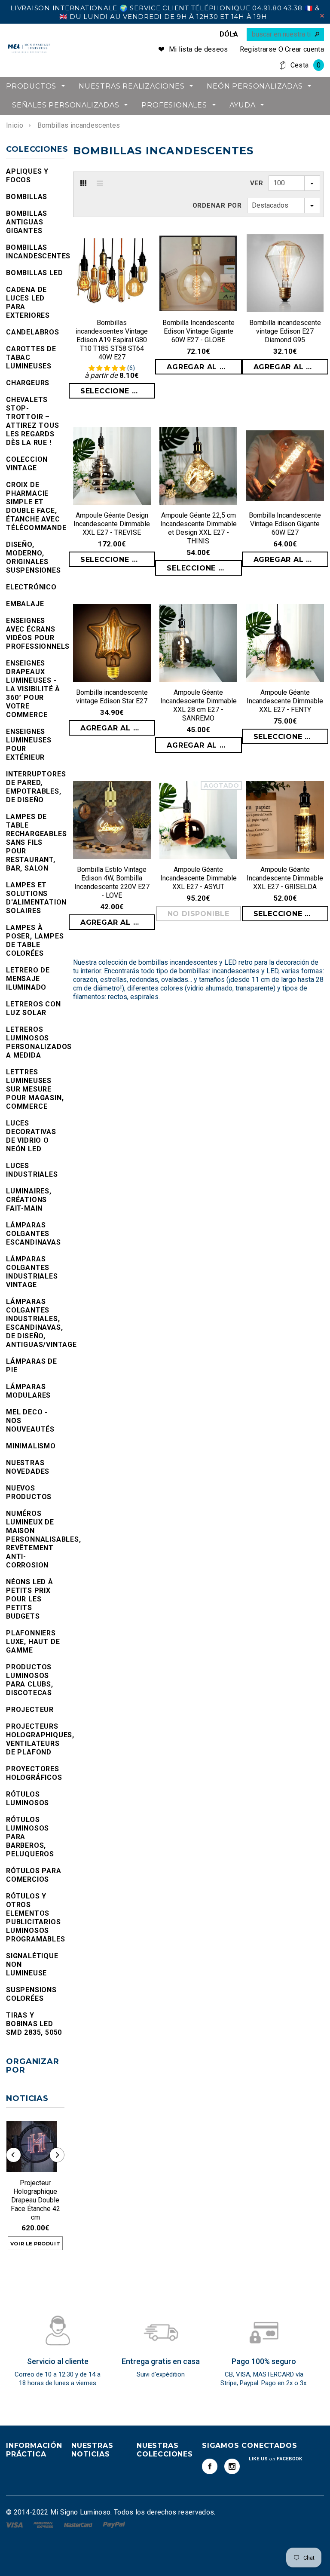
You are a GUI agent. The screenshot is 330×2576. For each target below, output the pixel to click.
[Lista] (100, 183)
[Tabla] (83, 183)
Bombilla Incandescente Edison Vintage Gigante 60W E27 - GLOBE (199, 331)
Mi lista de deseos (199, 49)
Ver (257, 183)
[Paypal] (114, 2524)
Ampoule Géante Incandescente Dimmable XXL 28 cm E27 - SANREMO (199, 705)
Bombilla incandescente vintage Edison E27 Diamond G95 (285, 331)
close (322, 16)
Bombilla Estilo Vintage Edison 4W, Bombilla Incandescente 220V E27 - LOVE (112, 882)
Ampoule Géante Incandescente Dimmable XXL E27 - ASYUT (199, 878)
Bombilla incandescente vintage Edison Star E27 (112, 697)
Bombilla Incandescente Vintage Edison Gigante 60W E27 (285, 524)
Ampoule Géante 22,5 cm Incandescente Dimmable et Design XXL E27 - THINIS (199, 528)
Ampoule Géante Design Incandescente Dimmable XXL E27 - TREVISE (112, 524)
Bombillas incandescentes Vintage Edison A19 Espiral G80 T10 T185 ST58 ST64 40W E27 (112, 340)
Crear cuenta (304, 49)
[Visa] (15, 2524)
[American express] (44, 2524)
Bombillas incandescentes (79, 125)
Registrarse (258, 49)
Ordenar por (217, 205)
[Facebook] (210, 2466)
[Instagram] (232, 2466)
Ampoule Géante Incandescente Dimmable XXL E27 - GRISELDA (285, 878)
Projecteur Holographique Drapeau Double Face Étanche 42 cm (35, 2200)
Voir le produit (35, 2244)
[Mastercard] (79, 2524)
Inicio (15, 125)
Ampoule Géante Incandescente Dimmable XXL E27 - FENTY (285, 701)
